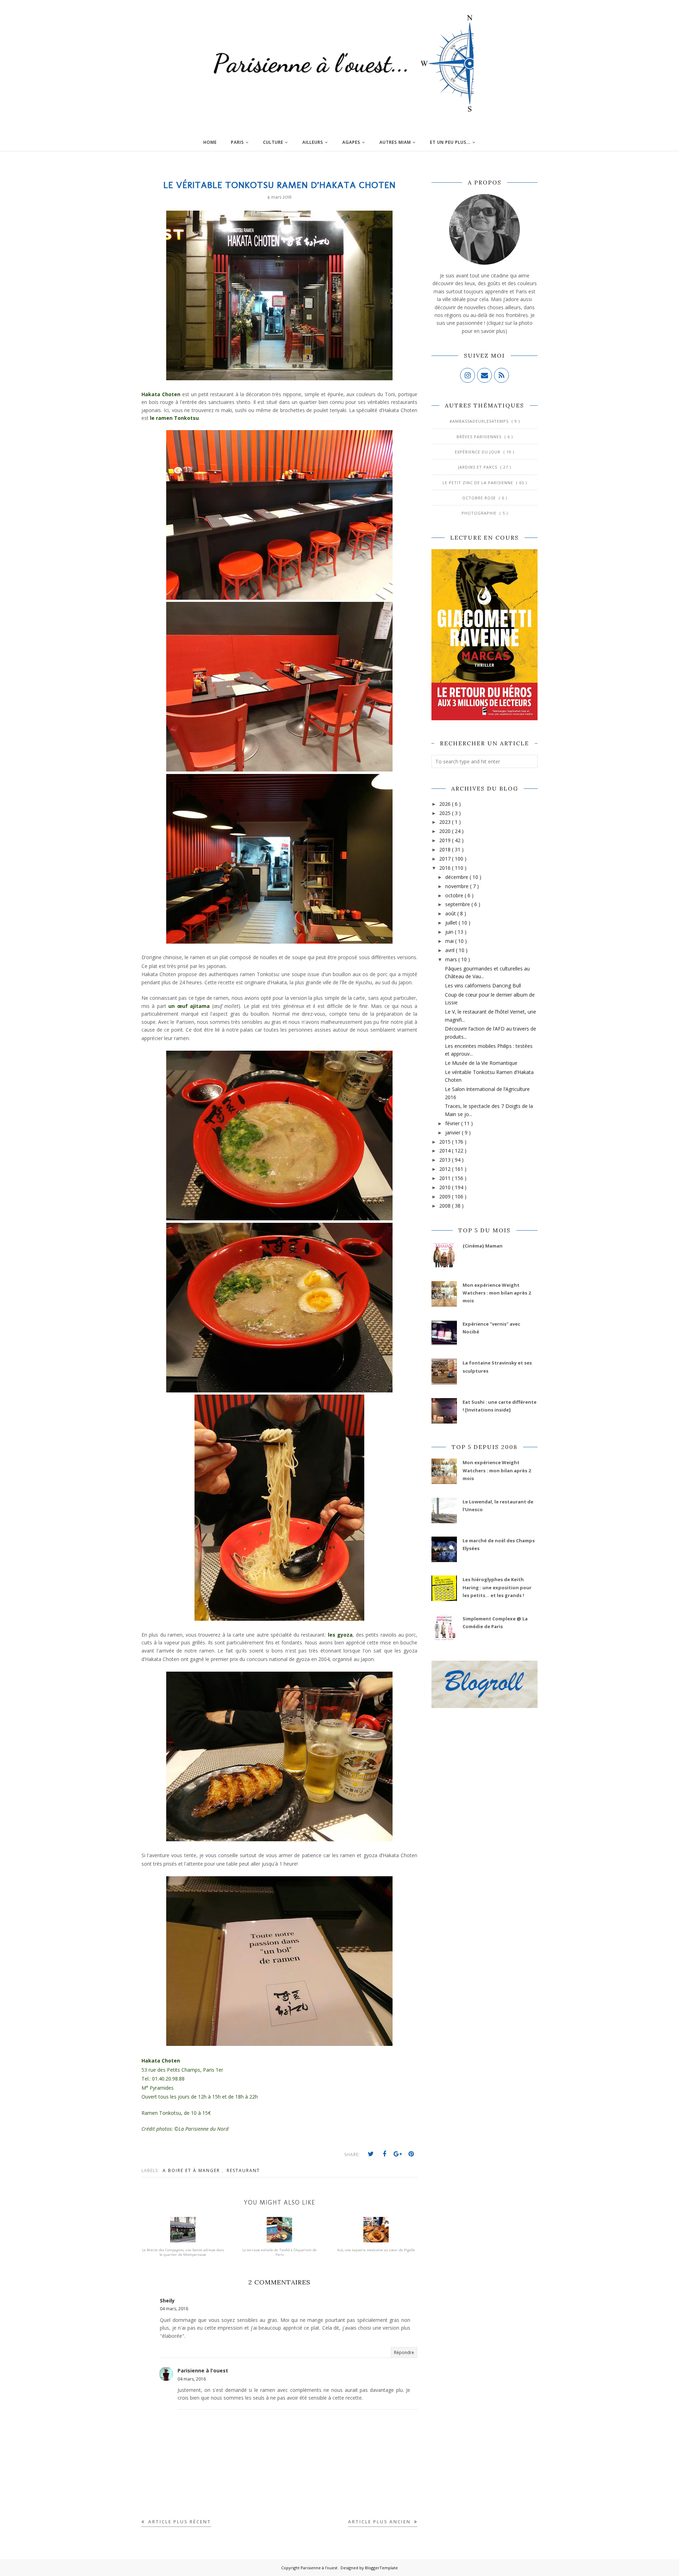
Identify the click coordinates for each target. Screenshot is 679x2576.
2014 (446, 1151)
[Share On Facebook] (384, 2154)
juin (450, 932)
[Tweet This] (371, 2154)
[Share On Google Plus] (398, 2154)
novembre (458, 886)
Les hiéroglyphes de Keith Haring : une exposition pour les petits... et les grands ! (497, 1587)
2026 (446, 804)
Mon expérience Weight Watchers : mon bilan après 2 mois (497, 1293)
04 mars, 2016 (174, 2309)
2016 (446, 868)
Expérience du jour (478, 452)
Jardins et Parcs (478, 467)
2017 (446, 859)
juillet (452, 923)
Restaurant (243, 2170)
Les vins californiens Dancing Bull (483, 985)
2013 (446, 1160)
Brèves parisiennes (480, 437)
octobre (455, 895)
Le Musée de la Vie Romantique (481, 1063)
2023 (446, 822)
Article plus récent (179, 2522)
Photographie (480, 513)
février (453, 1123)
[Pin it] (411, 2154)
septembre (458, 904)
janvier (454, 1132)
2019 (446, 840)
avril (451, 950)
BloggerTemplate (381, 2568)
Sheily (167, 2301)
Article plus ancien (380, 2522)
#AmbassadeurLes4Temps (480, 421)
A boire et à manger (192, 2170)
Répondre (404, 2352)
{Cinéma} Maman (483, 1246)
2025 (446, 813)
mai (450, 941)
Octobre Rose (480, 498)
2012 (446, 1169)
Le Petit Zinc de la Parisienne (478, 483)
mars (452, 959)
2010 (446, 1187)
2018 (446, 849)
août (451, 913)
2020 (446, 831)
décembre (457, 877)
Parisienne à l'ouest (203, 2370)
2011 (446, 1178)
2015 (446, 1142)
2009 (446, 1196)
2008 (446, 1206)
